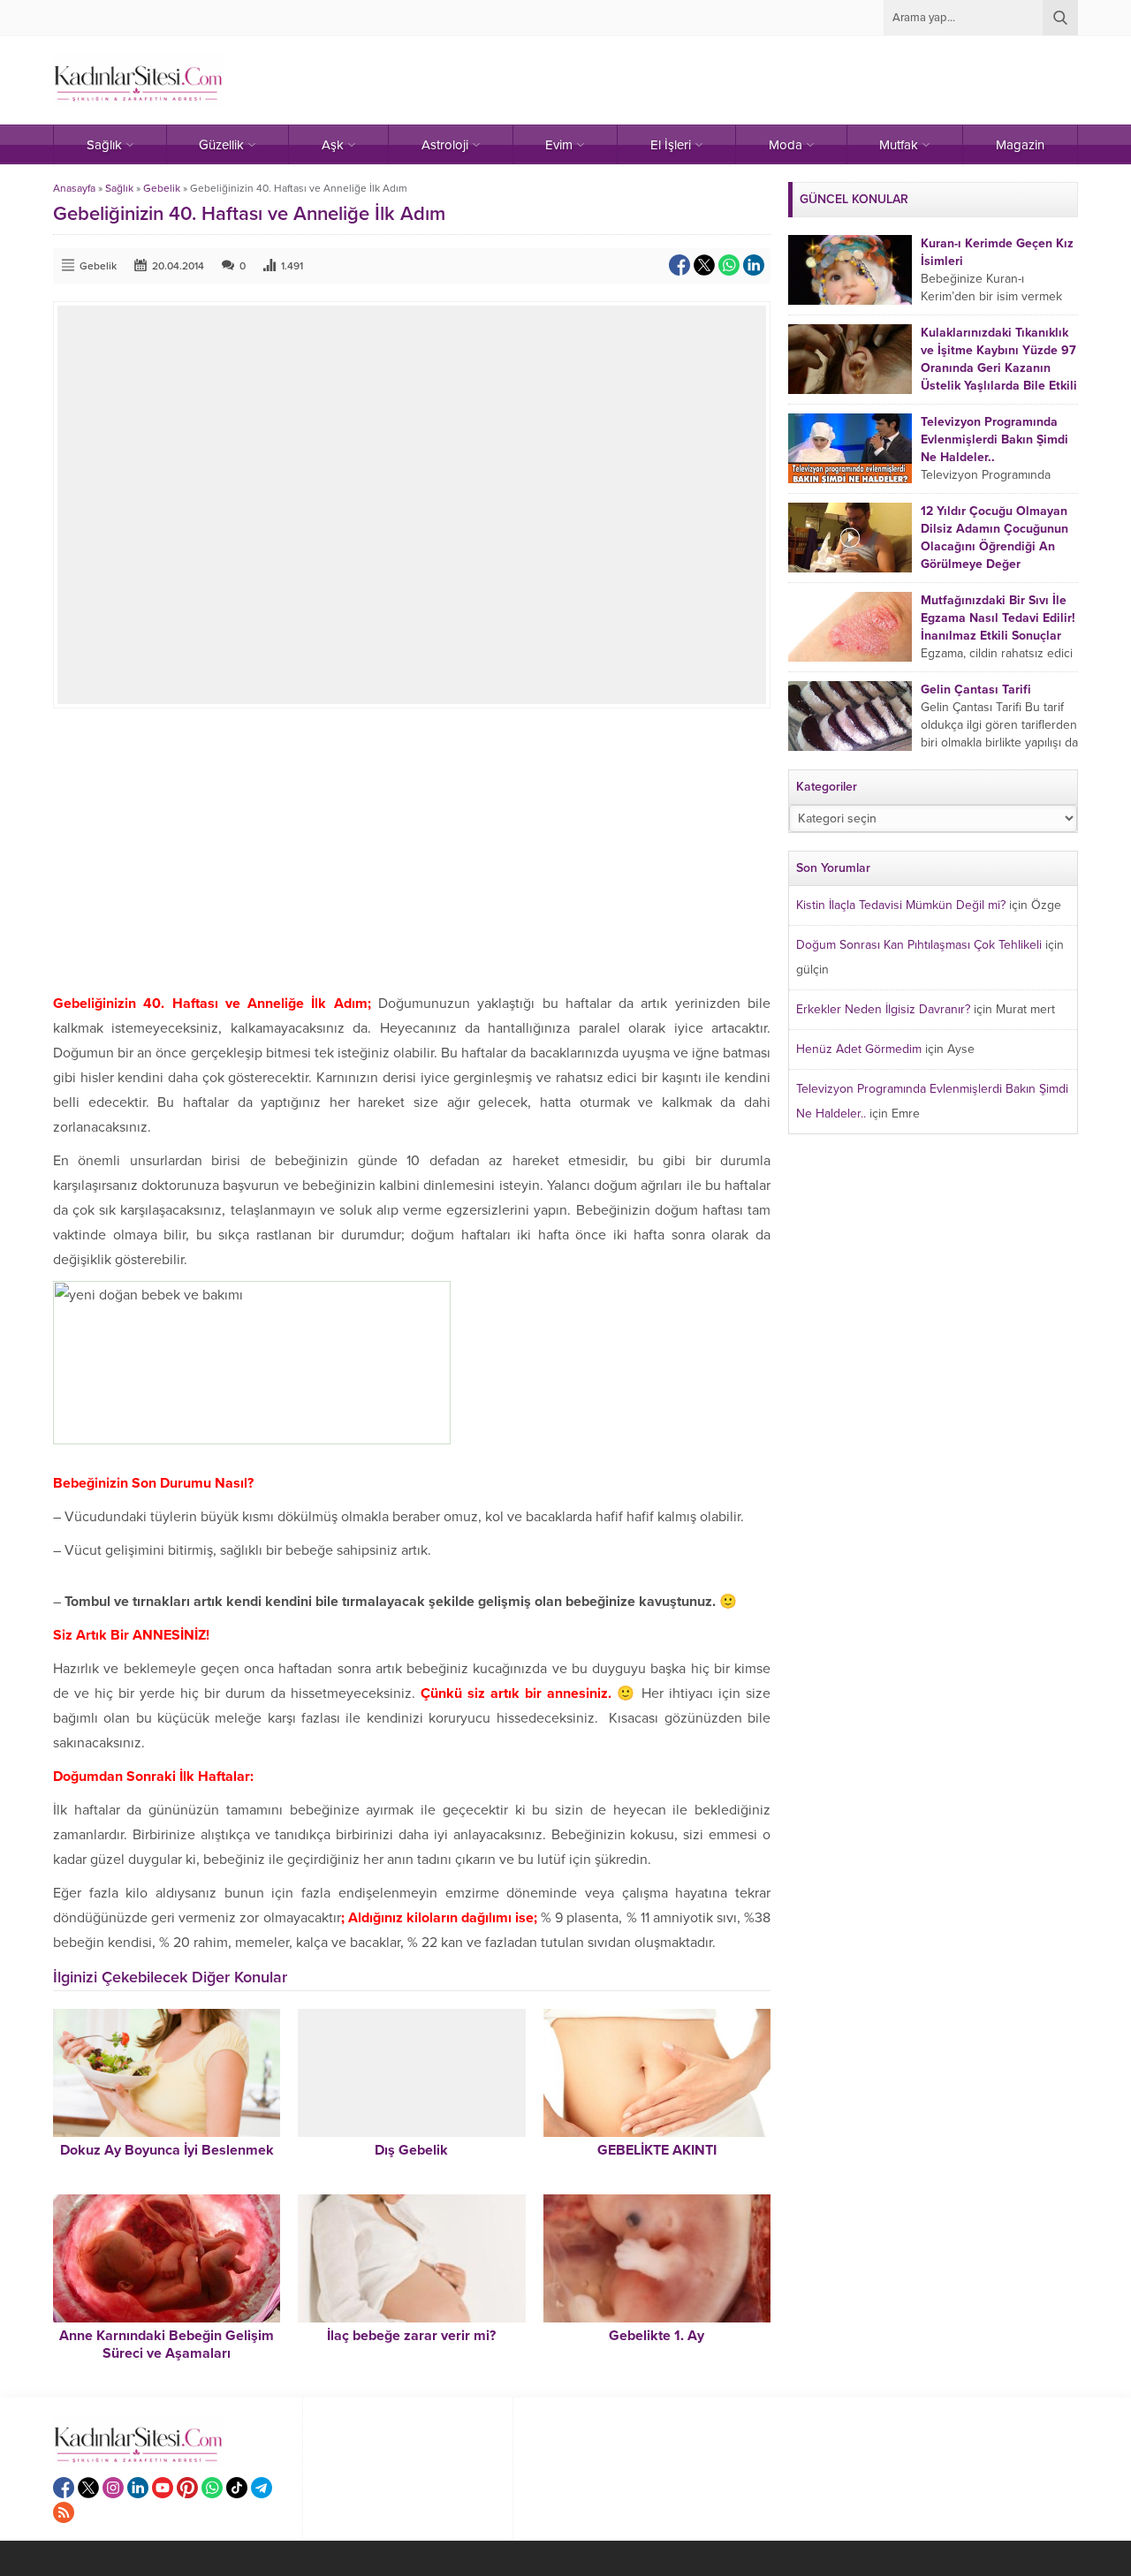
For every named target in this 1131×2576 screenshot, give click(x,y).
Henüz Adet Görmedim (859, 1049)
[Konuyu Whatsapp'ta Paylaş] (729, 265)
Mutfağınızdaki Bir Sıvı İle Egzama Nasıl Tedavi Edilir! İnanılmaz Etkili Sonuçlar (998, 618)
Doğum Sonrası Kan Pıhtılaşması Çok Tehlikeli (919, 945)
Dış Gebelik (411, 2150)
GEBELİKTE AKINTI (657, 2150)
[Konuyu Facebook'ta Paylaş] (679, 265)
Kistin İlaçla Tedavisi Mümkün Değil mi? (901, 905)
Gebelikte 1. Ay (657, 2336)
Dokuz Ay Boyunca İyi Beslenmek (167, 2150)
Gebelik (162, 188)
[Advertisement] (412, 850)
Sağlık (119, 188)
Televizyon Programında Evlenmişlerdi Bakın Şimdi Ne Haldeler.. (994, 439)
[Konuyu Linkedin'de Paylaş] (754, 265)
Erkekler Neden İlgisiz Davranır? (883, 1009)
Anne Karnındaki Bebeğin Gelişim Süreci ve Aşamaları (167, 2345)
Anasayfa (74, 188)
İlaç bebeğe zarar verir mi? (411, 2336)
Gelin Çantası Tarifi (976, 689)
